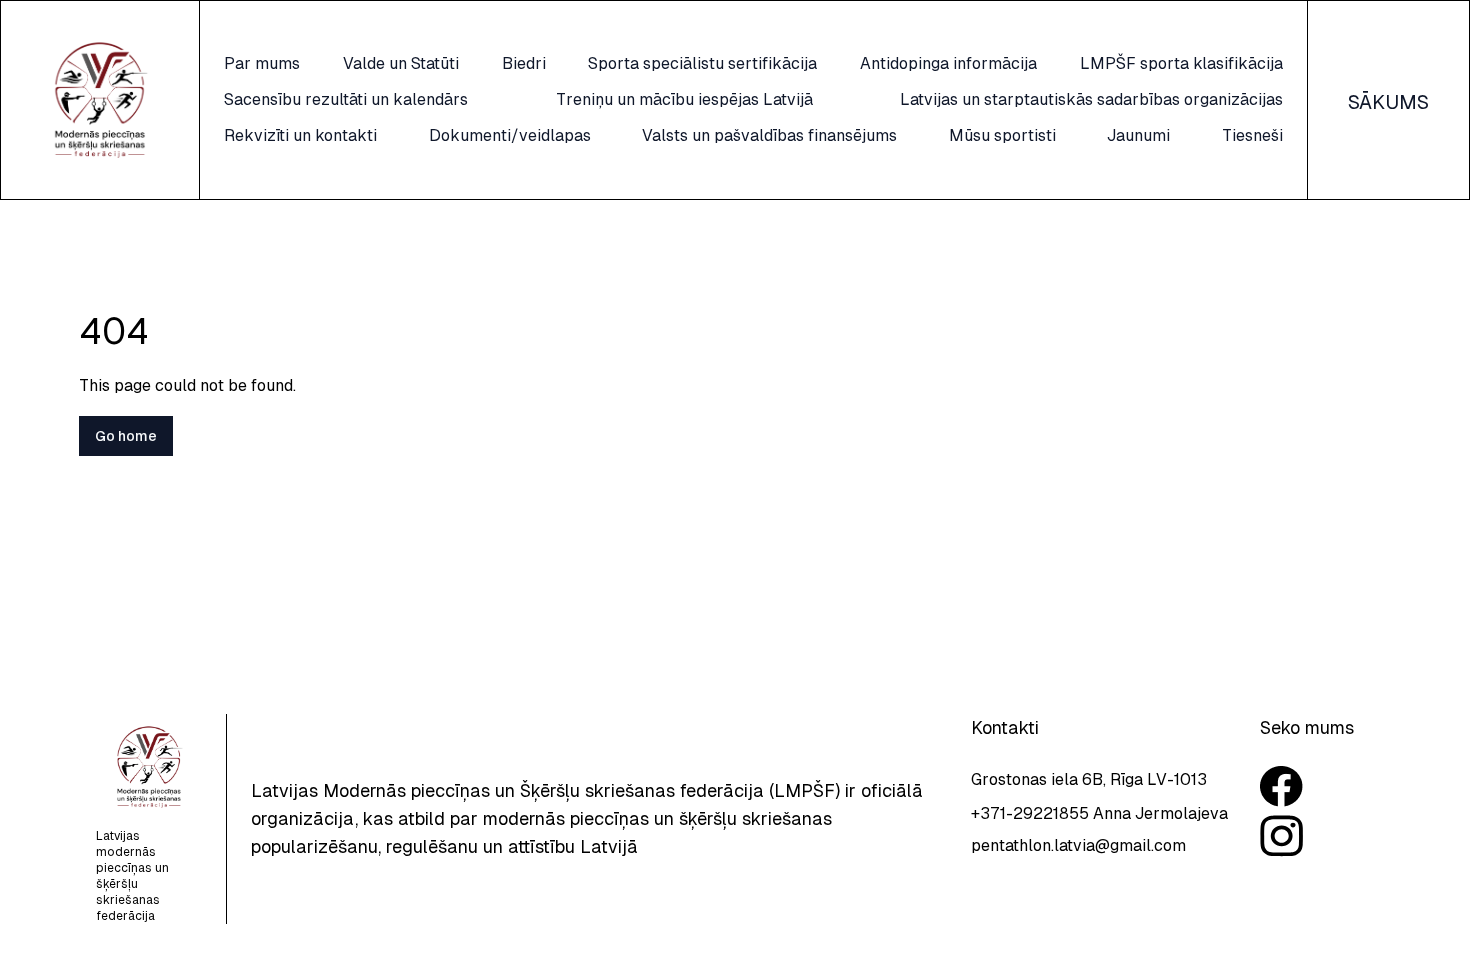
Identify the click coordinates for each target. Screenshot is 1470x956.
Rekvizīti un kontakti (300, 135)
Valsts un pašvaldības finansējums (769, 135)
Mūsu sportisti (1002, 135)
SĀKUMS (1388, 102)
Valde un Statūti (401, 63)
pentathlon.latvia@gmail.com (1078, 845)
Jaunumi (1138, 135)
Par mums (262, 63)
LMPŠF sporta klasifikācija (1181, 63)
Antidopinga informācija (948, 63)
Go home (126, 436)
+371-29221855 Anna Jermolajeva (1099, 813)
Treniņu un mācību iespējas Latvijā (684, 99)
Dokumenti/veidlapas (510, 135)
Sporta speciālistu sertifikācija (702, 63)
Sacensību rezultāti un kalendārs (346, 99)
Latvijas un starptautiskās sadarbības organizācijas (1091, 99)
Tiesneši (1252, 135)
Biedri (524, 63)
